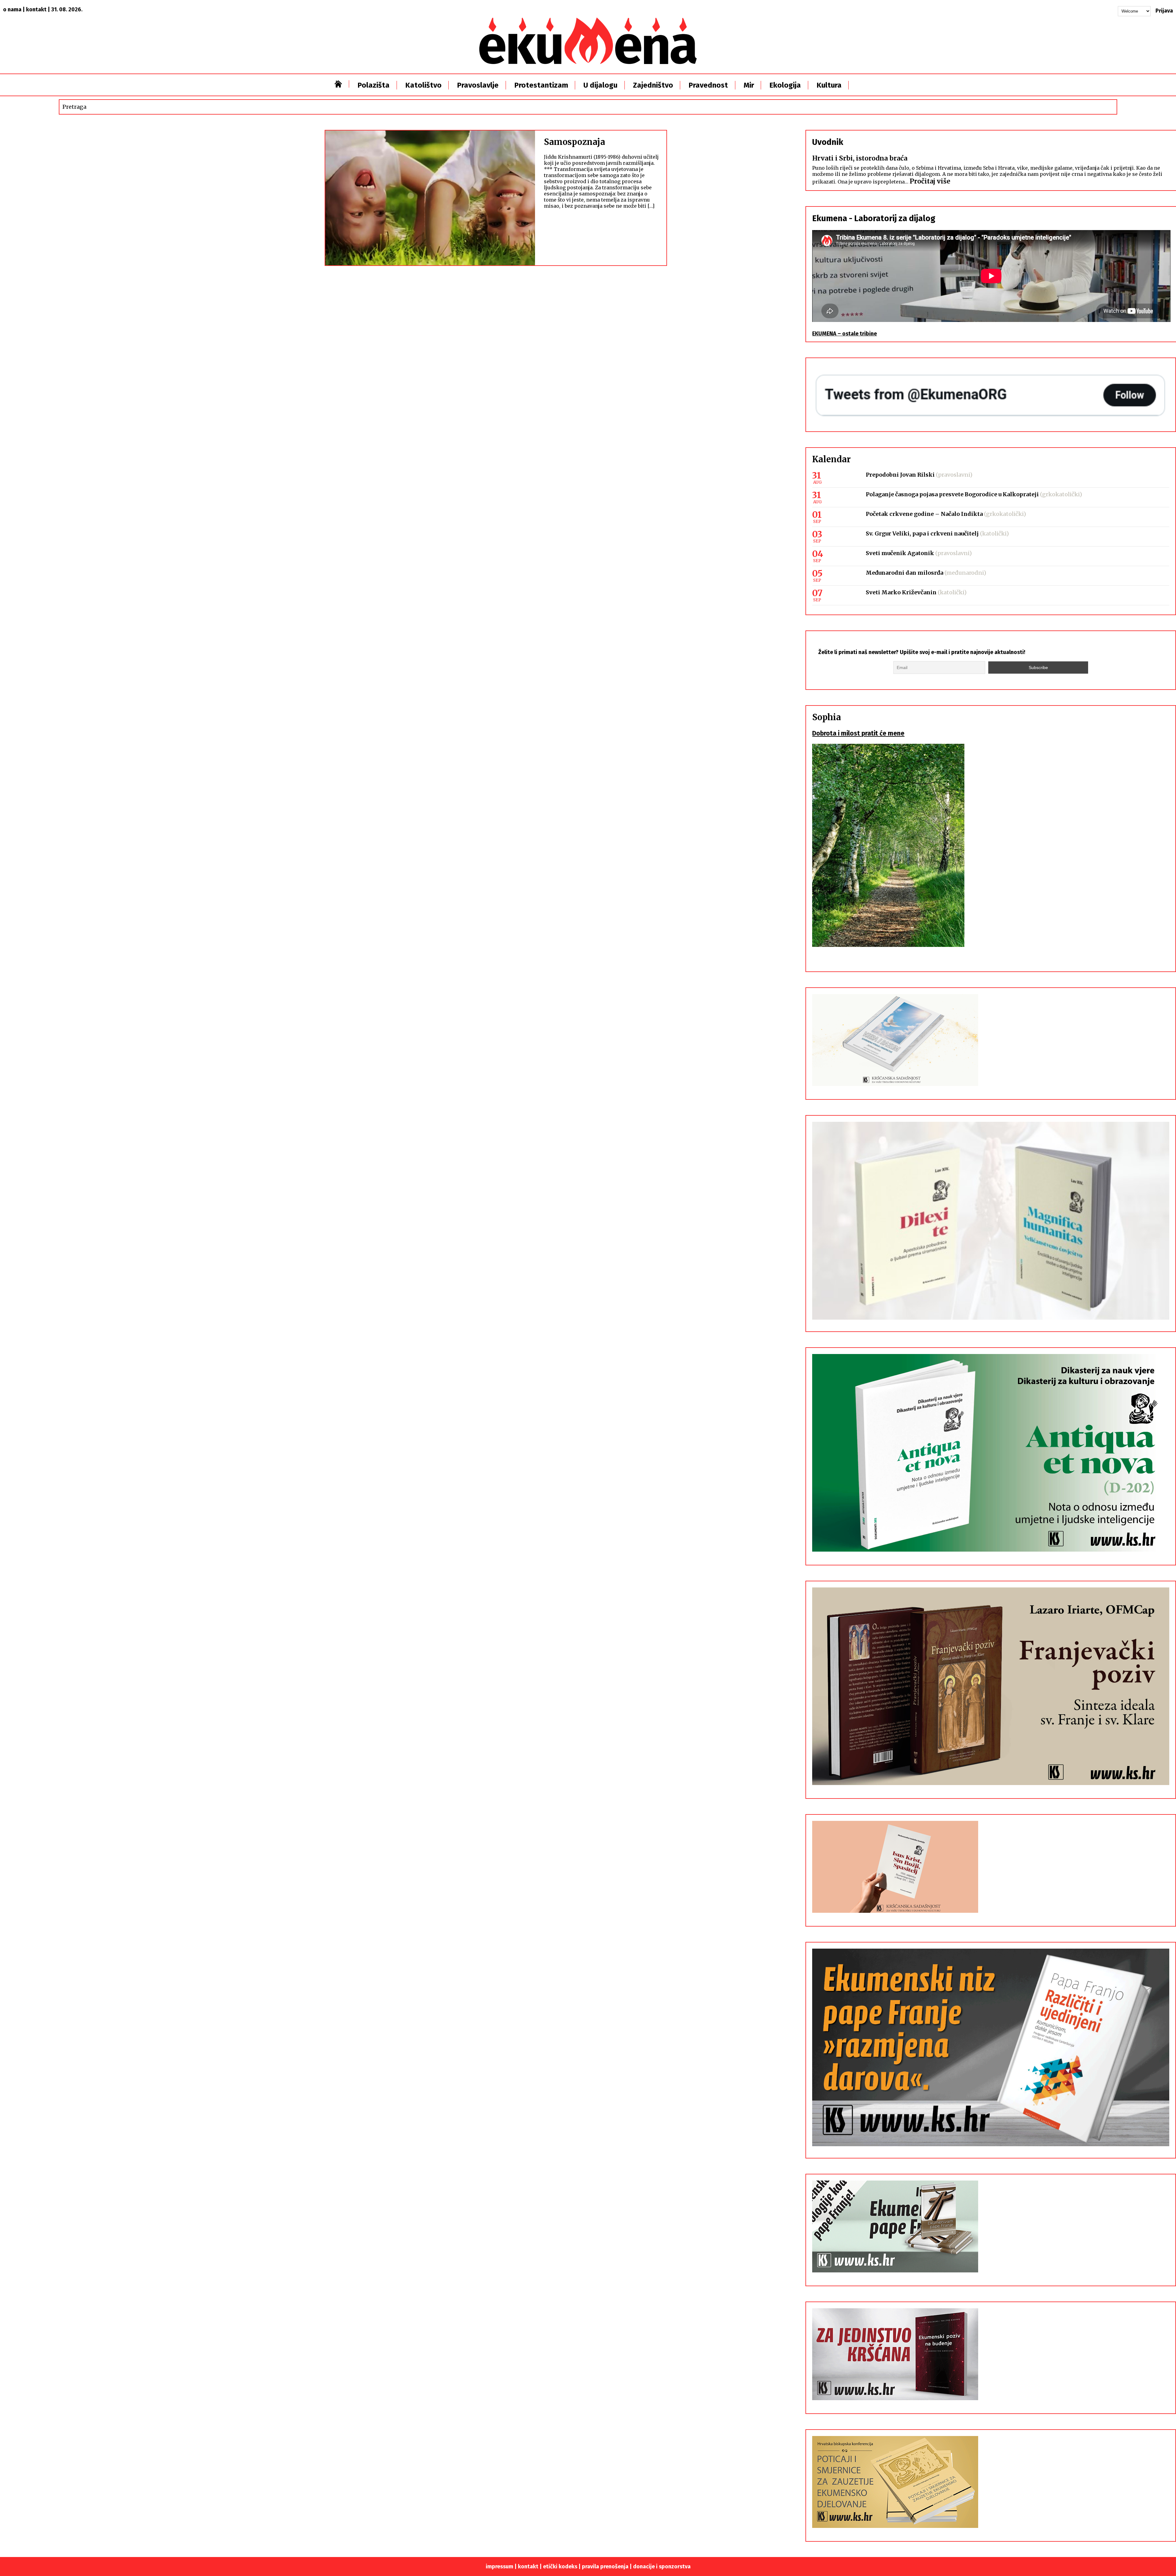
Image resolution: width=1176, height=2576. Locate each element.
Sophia (827, 717)
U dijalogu (600, 85)
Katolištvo (423, 85)
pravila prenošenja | (607, 2567)
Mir (749, 85)
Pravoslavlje (478, 85)
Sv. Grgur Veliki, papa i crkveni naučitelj (922, 533)
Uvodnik (828, 142)
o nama (12, 9)
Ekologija (785, 85)
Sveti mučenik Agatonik (900, 553)
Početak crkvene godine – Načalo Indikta (924, 514)
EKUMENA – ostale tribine (844, 334)
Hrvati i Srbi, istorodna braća (860, 158)
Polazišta (373, 85)
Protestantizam (541, 85)
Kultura (829, 85)
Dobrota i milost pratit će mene (858, 733)
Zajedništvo (653, 85)
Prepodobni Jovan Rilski (900, 475)
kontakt (36, 9)
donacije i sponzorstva (662, 2567)
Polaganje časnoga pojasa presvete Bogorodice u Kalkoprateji (952, 494)
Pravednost (708, 85)
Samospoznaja (575, 142)
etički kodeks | (562, 2567)
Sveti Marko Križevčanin (901, 592)
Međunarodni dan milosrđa (905, 573)
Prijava (1164, 11)
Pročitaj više (930, 181)
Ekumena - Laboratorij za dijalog (874, 218)
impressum (499, 2567)
